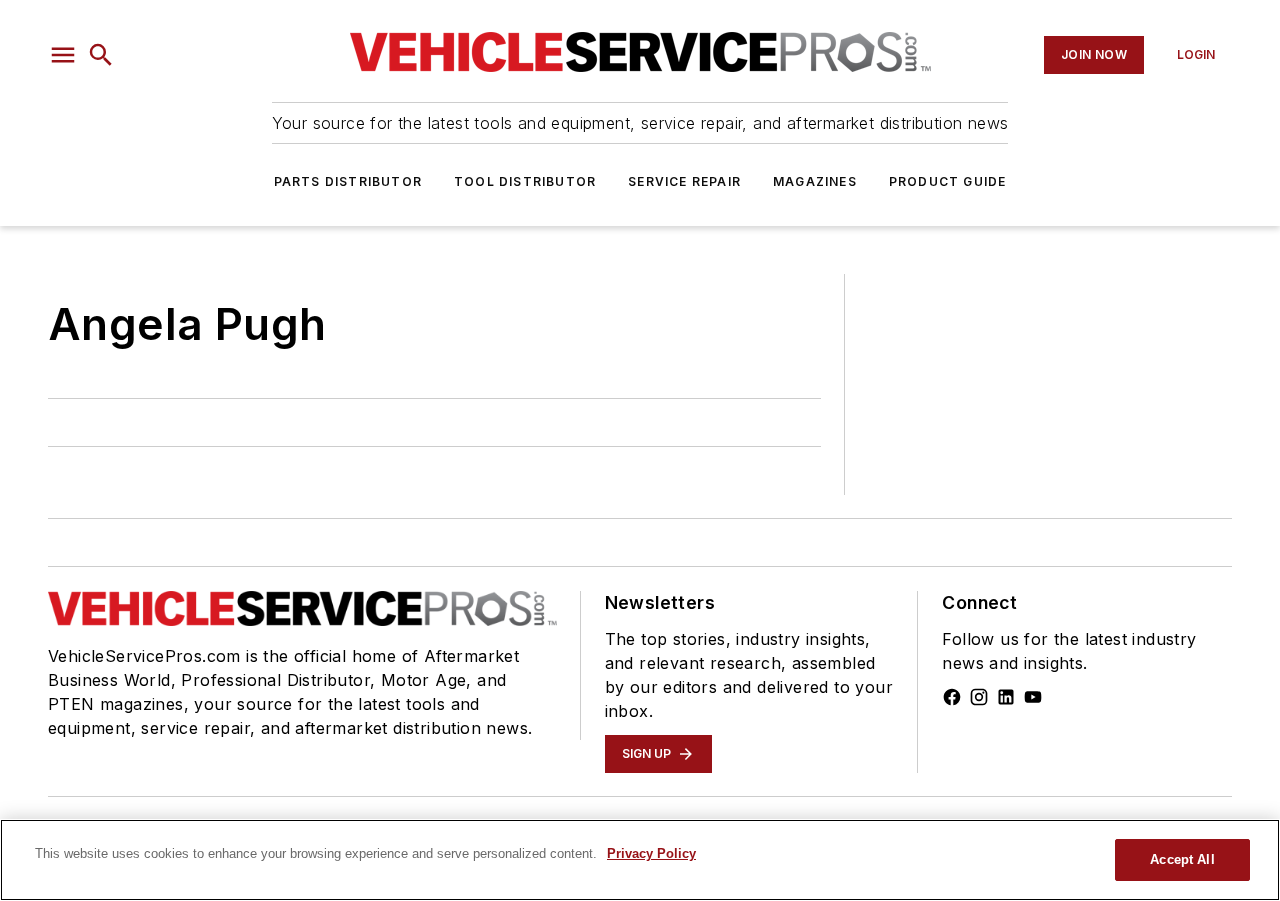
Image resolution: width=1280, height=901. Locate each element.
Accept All (1182, 859)
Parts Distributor (348, 181)
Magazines (815, 181)
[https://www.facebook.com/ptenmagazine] (952, 697)
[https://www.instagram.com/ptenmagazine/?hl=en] (979, 697)
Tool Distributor (525, 181)
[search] (101, 55)
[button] (63, 55)
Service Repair (684, 181)
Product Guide (948, 181)
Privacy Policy (651, 853)
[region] (640, 860)
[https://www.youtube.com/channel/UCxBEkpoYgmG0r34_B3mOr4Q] (1033, 697)
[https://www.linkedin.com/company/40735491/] (1006, 697)
